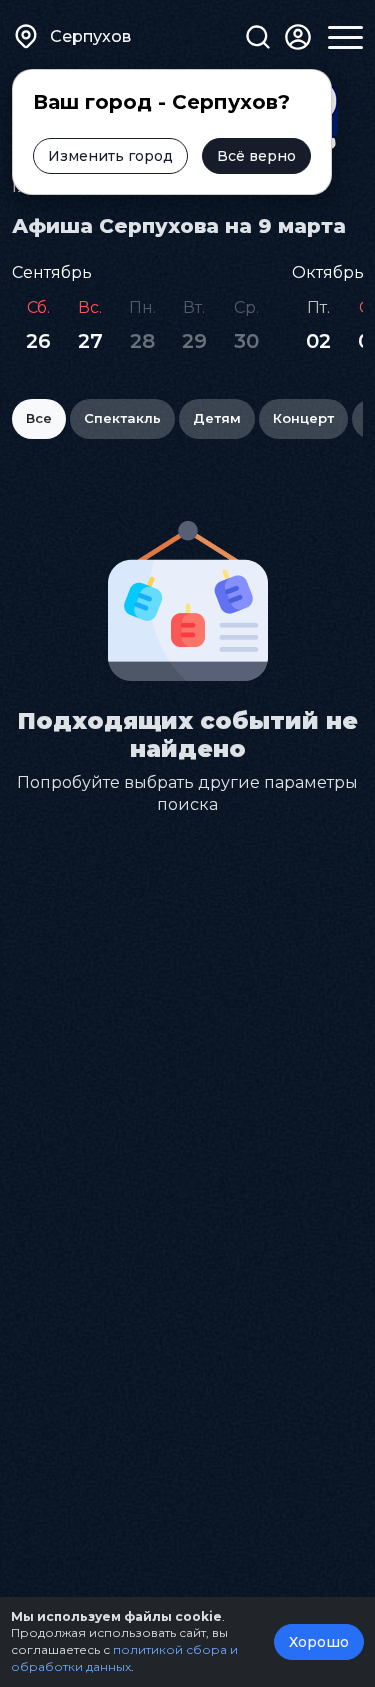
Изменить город (110, 156)
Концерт (303, 418)
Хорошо (319, 1642)
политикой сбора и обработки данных (124, 1658)
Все (39, 418)
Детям (217, 418)
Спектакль (122, 418)
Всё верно (256, 156)
